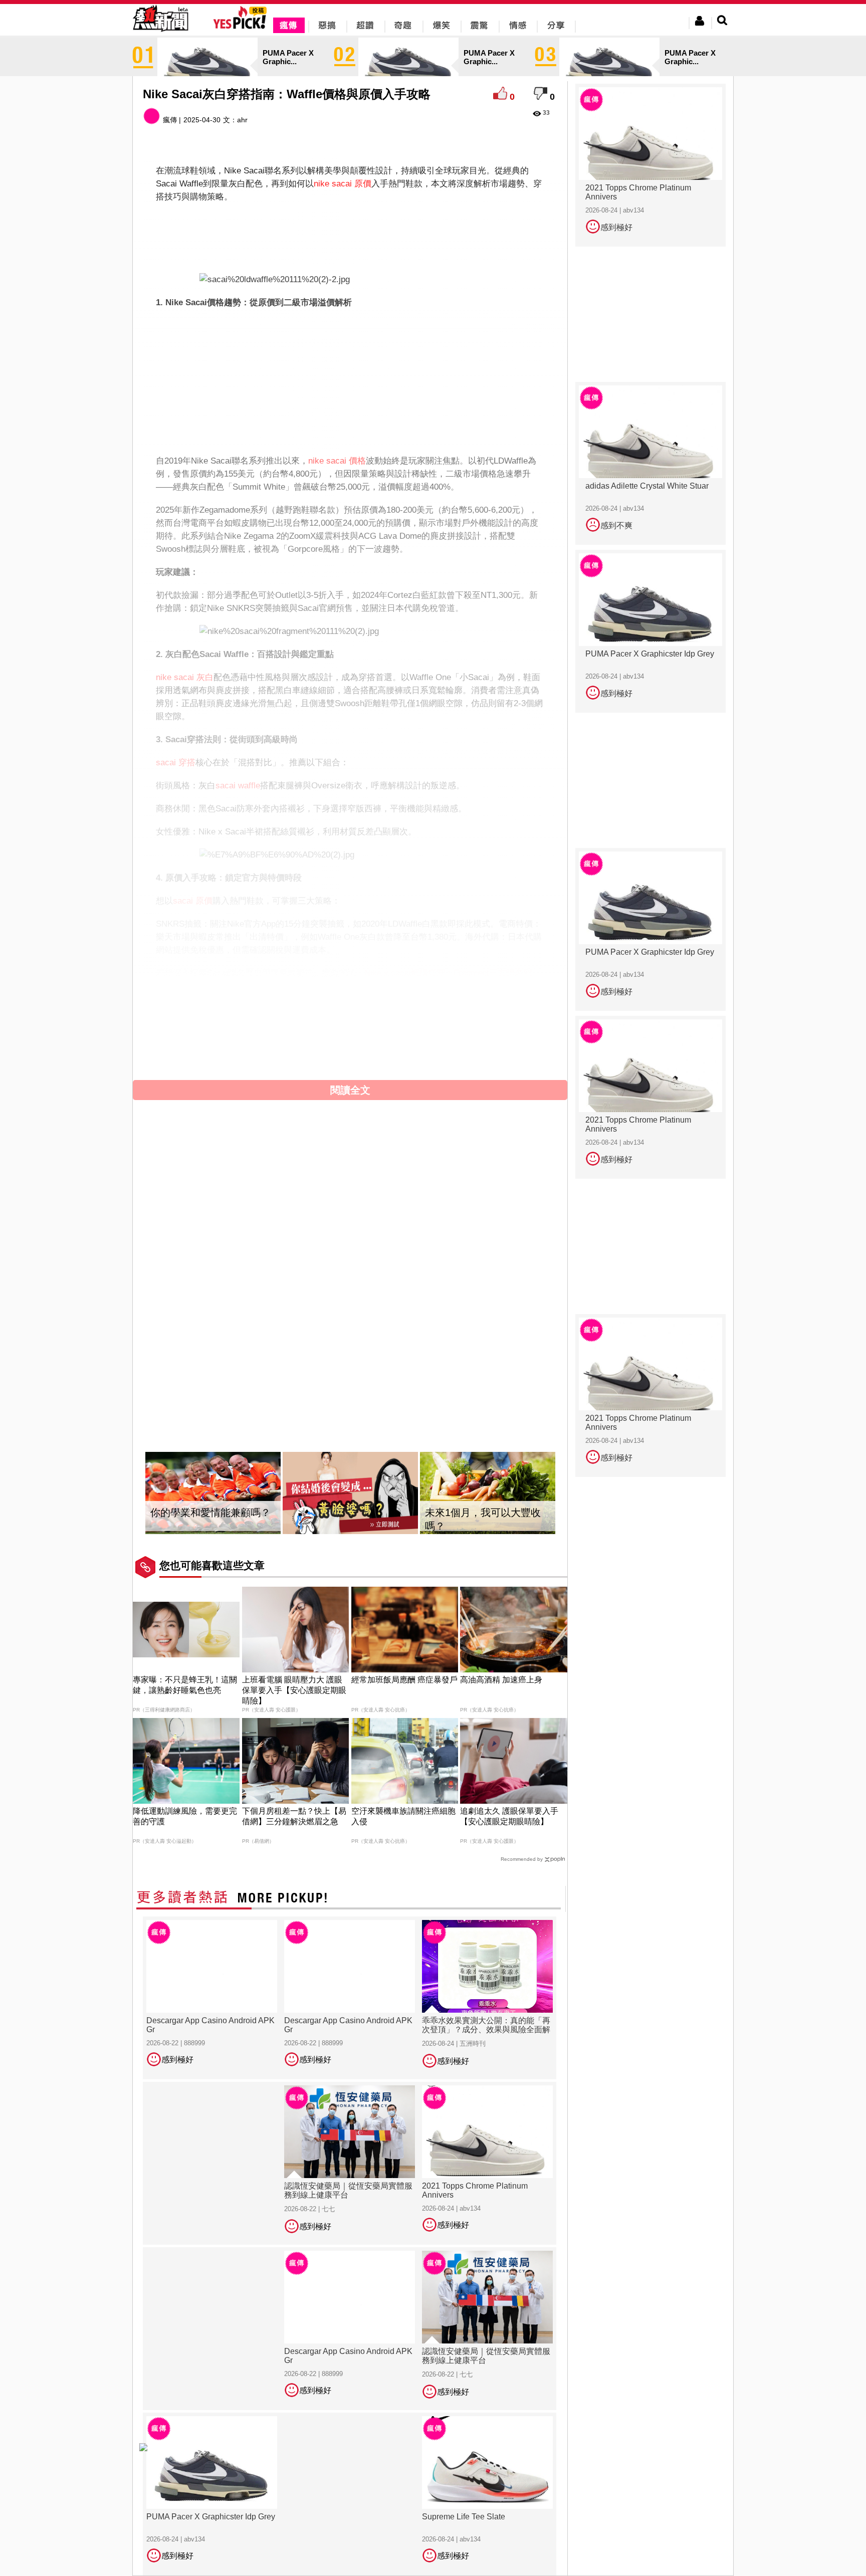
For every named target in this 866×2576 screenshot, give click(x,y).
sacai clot (185, 1022)
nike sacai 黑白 (451, 1022)
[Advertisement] (350, 236)
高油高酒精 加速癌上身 (501, 1680)
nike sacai (249, 1009)
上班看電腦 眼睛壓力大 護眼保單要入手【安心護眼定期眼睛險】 (294, 1690)
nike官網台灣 (307, 1035)
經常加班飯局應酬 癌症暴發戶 (404, 1680)
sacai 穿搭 (176, 763)
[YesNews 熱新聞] (160, 32)
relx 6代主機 (330, 1048)
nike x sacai (293, 1009)
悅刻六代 (184, 1048)
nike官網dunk (254, 1035)
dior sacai (322, 1022)
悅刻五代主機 (278, 1048)
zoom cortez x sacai (381, 1022)
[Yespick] (242, 27)
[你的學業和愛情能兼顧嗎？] (213, 1493)
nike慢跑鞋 (355, 1035)
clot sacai (224, 1022)
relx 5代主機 (227, 1048)
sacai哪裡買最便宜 (191, 1009)
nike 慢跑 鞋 (203, 1035)
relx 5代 (453, 1035)
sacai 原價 (193, 901)
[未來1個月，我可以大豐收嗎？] (488, 1493)
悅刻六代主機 (381, 1048)
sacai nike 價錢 (449, 1009)
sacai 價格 (398, 1009)
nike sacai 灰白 (185, 677)
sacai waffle (238, 786)
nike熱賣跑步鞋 (407, 1035)
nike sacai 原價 (343, 184)
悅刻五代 (488, 1035)
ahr (242, 120)
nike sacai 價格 (337, 461)
